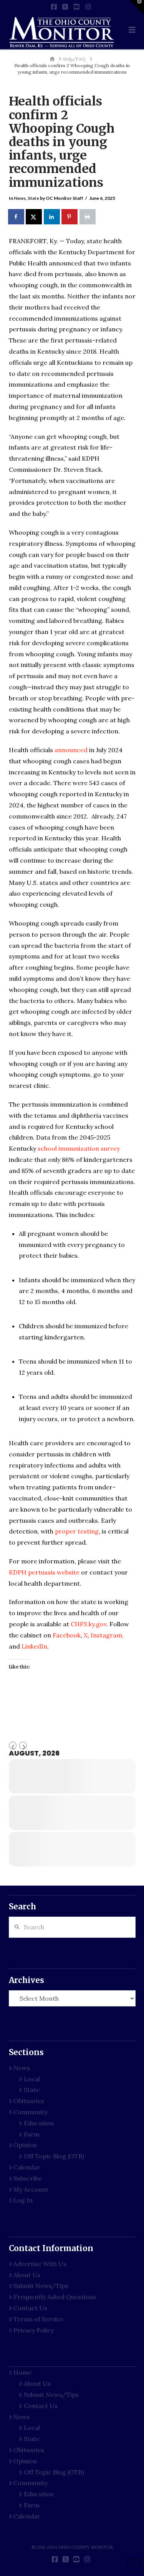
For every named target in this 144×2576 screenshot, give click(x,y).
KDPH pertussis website (44, 1572)
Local (32, 2079)
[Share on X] (34, 217)
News (20, 198)
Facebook (67, 1635)
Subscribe (28, 2178)
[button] (132, 30)
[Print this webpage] (88, 217)
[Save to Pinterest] (70, 217)
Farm (32, 2134)
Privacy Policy (34, 2330)
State (33, 198)
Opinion (25, 2145)
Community (31, 2112)
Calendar (27, 2167)
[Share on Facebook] (17, 217)
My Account (31, 2189)
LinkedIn (34, 1646)
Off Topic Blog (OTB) (54, 2156)
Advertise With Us (40, 2264)
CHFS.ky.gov (89, 1624)
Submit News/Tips (41, 2286)
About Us (27, 2275)
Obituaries (29, 2101)
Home (22, 2372)
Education (39, 2123)
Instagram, (107, 1635)
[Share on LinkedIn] (52, 217)
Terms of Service (38, 2319)
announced (71, 750)
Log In (23, 2200)
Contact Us (30, 2308)
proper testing (77, 1531)
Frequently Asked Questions (55, 2297)
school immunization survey (79, 1148)
